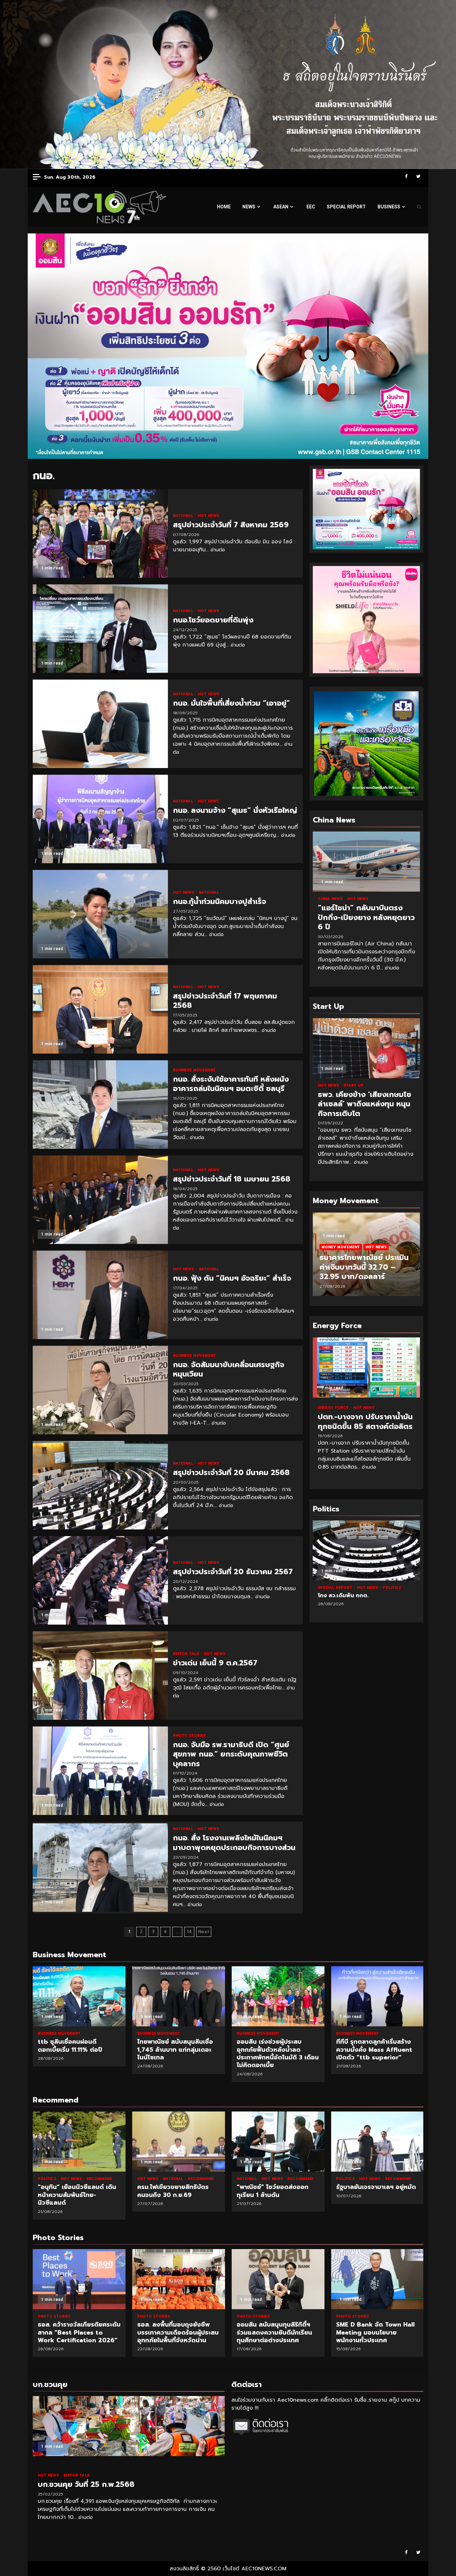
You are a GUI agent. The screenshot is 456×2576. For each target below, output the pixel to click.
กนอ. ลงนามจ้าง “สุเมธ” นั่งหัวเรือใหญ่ (100, 819)
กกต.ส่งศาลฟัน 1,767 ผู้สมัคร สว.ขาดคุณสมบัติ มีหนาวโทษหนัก (366, 1550)
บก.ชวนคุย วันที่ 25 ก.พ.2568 (129, 2426)
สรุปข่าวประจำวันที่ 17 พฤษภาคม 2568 (100, 1009)
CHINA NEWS (331, 899)
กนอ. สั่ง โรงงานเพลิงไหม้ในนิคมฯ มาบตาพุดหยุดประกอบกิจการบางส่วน (100, 1868)
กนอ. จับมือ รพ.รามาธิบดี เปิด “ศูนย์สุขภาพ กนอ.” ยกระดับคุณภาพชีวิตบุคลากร (100, 1771)
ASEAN (281, 207)
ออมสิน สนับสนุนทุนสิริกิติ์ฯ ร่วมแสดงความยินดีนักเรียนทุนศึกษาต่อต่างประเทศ (179, 2279)
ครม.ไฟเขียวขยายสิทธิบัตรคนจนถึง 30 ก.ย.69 (179, 2142)
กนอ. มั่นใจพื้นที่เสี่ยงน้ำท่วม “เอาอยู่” (100, 724)
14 (189, 1932)
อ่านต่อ (218, 550)
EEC (311, 207)
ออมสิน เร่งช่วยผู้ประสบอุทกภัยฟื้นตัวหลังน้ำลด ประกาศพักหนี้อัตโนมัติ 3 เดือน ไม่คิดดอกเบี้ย (278, 1996)
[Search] (419, 207)
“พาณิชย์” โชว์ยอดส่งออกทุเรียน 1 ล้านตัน (278, 2142)
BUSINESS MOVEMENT (194, 1070)
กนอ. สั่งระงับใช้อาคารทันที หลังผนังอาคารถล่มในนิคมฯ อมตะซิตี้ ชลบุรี (100, 1105)
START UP (354, 1085)
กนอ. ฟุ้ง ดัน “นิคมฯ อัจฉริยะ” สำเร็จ (100, 1295)
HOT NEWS (208, 516)
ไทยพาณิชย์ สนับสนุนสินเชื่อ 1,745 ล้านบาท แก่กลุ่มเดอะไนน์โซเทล (179, 1996)
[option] (366, 1258)
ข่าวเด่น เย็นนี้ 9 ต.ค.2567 (100, 1676)
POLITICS (353, 1588)
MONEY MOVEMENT (341, 1247)
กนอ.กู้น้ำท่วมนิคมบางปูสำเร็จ (100, 914)
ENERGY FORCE (334, 1408)
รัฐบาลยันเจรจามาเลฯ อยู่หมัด (378, 2142)
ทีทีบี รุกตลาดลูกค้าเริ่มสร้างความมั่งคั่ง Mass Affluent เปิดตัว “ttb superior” (378, 1996)
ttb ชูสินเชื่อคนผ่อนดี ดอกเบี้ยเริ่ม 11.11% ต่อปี (79, 1996)
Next (204, 1932)
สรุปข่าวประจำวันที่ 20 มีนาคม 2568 (100, 1485)
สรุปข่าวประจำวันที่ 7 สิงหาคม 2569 (100, 533)
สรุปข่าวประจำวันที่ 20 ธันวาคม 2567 (100, 1580)
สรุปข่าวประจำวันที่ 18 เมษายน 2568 (100, 1200)
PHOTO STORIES (189, 1736)
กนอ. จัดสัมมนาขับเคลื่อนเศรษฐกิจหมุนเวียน (100, 1390)
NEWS (249, 207)
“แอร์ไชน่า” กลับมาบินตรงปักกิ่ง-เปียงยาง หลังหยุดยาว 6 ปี (366, 862)
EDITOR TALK (187, 1654)
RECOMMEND (99, 2179)
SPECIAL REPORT (346, 207)
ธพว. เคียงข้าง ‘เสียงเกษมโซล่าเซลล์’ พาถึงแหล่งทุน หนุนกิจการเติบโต (366, 1048)
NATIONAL (184, 516)
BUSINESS (389, 207)
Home (224, 207)
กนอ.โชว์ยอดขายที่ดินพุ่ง (100, 629)
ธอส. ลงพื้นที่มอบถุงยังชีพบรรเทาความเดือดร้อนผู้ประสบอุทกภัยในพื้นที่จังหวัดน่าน (79, 2279)
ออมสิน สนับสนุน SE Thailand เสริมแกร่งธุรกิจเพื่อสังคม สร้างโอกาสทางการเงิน (378, 2279)
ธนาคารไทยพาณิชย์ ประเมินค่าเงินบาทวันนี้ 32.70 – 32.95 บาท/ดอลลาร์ (364, 1267)
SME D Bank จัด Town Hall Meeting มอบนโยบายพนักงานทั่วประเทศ (278, 2279)
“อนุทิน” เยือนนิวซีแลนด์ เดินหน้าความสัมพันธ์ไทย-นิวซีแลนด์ (79, 2142)
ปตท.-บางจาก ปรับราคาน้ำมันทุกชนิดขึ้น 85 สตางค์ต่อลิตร (366, 1367)
